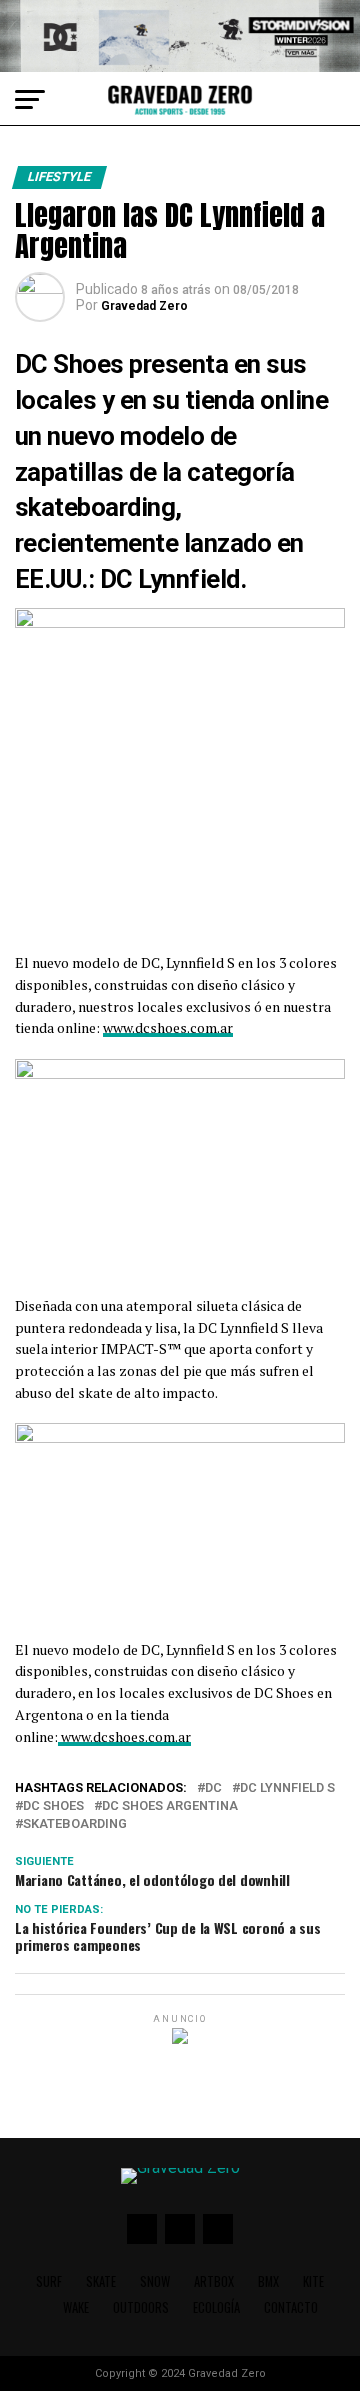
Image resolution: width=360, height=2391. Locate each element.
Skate (101, 2281)
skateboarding (75, 1824)
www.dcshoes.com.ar (168, 1027)
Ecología (216, 2307)
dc (213, 1788)
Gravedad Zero (144, 306)
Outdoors (141, 2307)
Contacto (291, 2307)
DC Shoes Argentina (170, 1806)
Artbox (214, 2281)
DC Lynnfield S (287, 1788)
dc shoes (53, 1806)
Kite (313, 2281)
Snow (155, 2281)
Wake (76, 2307)
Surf (49, 2281)
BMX (268, 2281)
